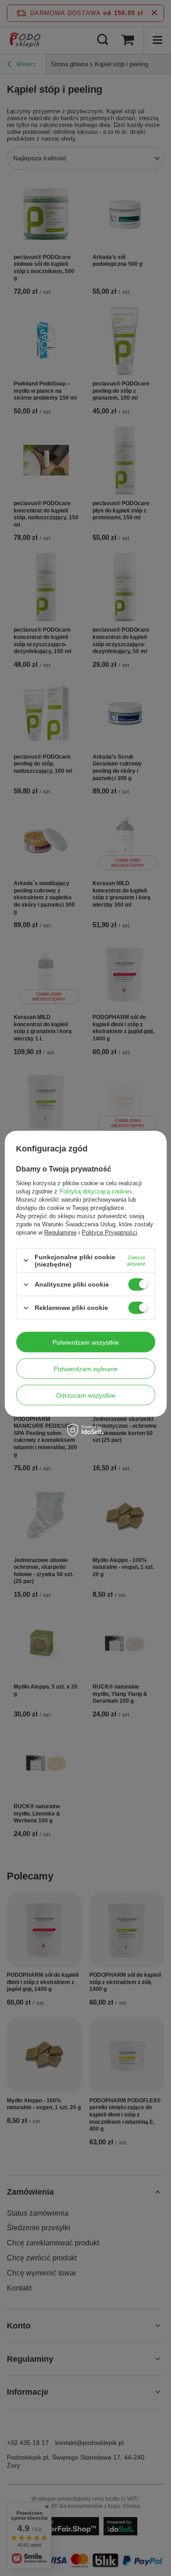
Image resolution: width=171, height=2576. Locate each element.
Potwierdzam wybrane (86, 1368)
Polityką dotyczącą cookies (96, 1191)
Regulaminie (60, 1233)
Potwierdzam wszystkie (86, 1342)
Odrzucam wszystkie (86, 1395)
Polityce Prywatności (109, 1233)
